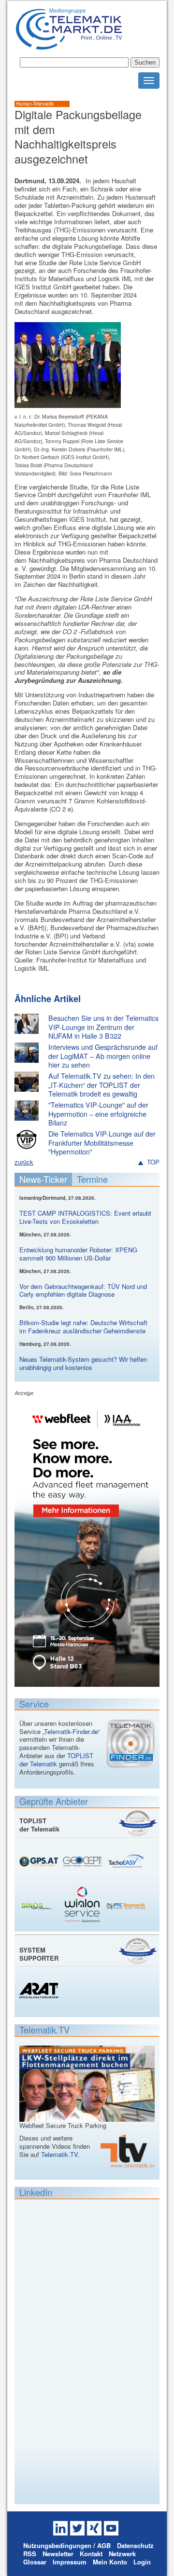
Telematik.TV (59, 2154)
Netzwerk (122, 2554)
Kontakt (91, 2554)
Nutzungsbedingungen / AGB (67, 2545)
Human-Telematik (35, 104)
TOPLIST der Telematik (56, 1760)
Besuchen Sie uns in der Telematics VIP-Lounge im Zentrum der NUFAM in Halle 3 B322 (103, 1027)
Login (142, 2562)
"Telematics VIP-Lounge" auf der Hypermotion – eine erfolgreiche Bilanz (98, 1114)
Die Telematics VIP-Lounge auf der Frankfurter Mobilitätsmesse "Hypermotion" (102, 1143)
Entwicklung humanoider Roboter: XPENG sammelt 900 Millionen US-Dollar (78, 1254)
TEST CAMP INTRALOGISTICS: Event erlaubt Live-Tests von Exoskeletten (85, 1217)
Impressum (70, 2562)
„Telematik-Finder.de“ (71, 1731)
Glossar (35, 2562)
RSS (30, 2554)
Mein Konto (110, 2562)
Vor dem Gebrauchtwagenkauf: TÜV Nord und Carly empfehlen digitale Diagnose (83, 1290)
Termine (92, 1179)
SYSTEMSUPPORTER (39, 1954)
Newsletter (58, 2554)
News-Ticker (43, 1179)
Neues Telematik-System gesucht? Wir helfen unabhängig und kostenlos (83, 1363)
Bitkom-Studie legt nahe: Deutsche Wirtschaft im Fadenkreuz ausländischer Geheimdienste (83, 1327)
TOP (153, 1162)
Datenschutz (135, 2545)
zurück (24, 1162)
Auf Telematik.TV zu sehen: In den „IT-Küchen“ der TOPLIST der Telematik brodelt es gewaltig (101, 1085)
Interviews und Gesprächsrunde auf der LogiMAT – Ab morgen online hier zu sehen (103, 1056)
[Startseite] (69, 46)
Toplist (138, 1823)
